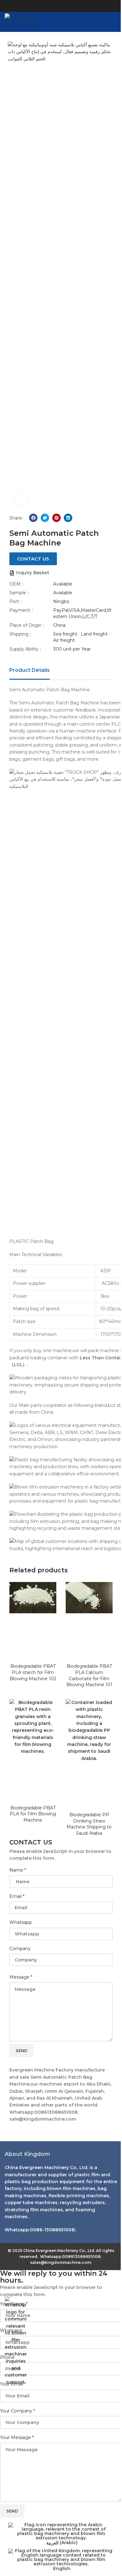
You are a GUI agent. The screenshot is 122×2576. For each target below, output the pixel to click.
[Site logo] (26, 22)
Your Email (13, 2384)
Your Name (14, 2304)
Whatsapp (21, 1922)
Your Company (18, 2411)
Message (21, 1977)
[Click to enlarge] (21, 499)
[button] (33, 518)
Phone (7, 2357)
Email (17, 1896)
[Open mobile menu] (115, 22)
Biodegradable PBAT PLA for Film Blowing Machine (33, 1814)
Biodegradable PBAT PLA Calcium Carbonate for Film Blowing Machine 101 (89, 1675)
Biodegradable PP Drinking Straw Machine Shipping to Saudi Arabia (89, 1824)
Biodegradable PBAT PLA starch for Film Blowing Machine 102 (33, 1672)
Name (18, 1870)
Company (20, 1949)
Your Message (17, 2437)
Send (22, 2051)
